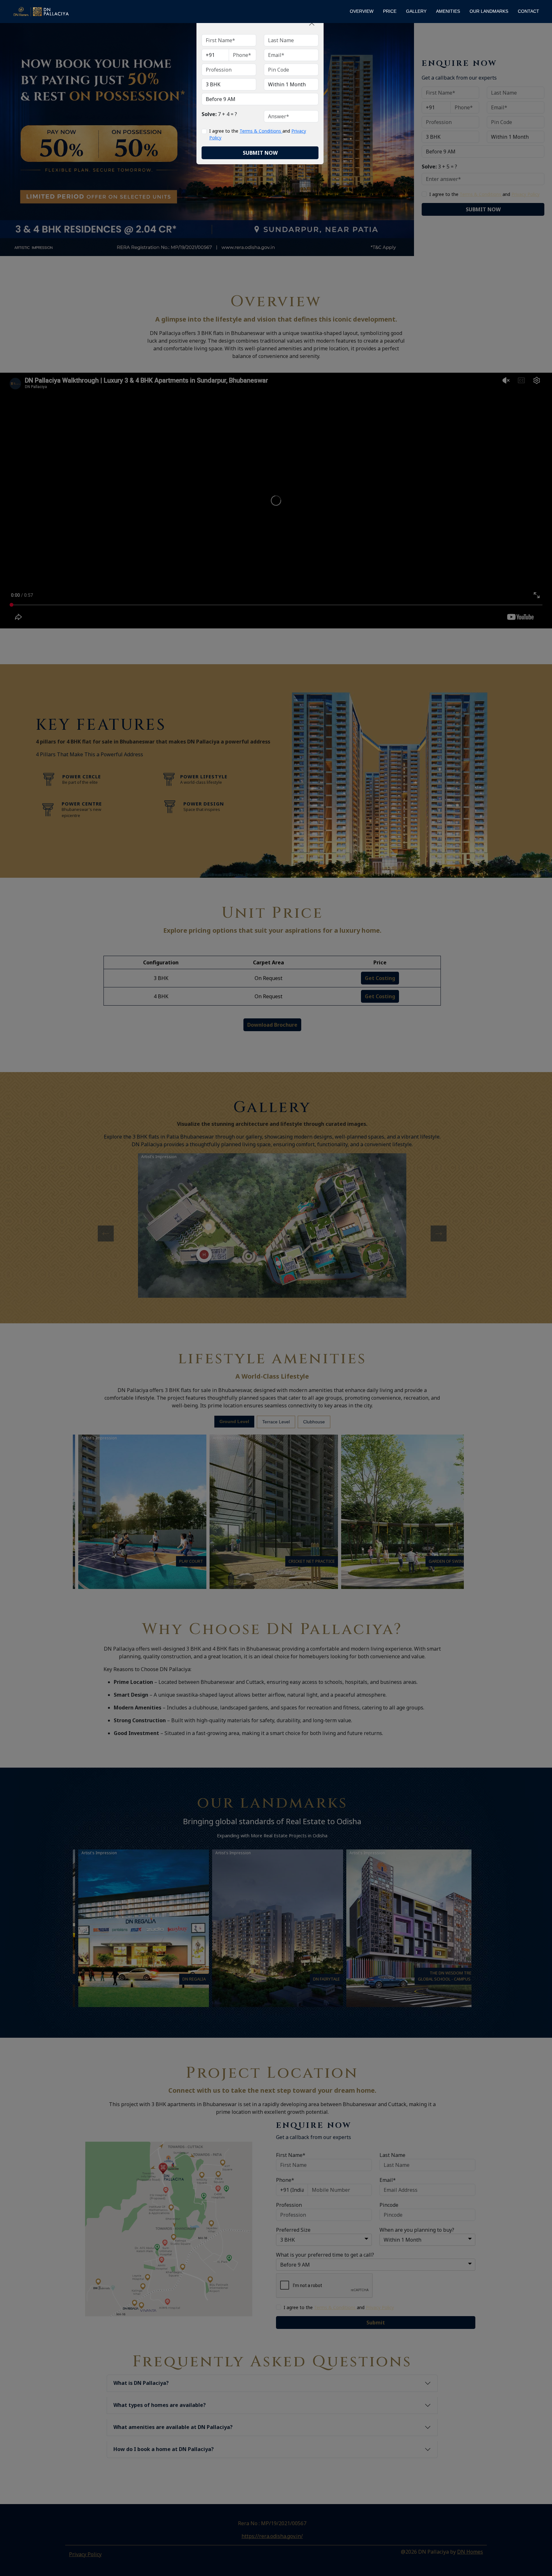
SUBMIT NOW (260, 153)
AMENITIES (448, 11)
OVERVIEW (362, 11)
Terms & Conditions (261, 131)
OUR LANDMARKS (489, 11)
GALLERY (416, 11)
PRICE (390, 11)
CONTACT (529, 11)
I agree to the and (258, 134)
